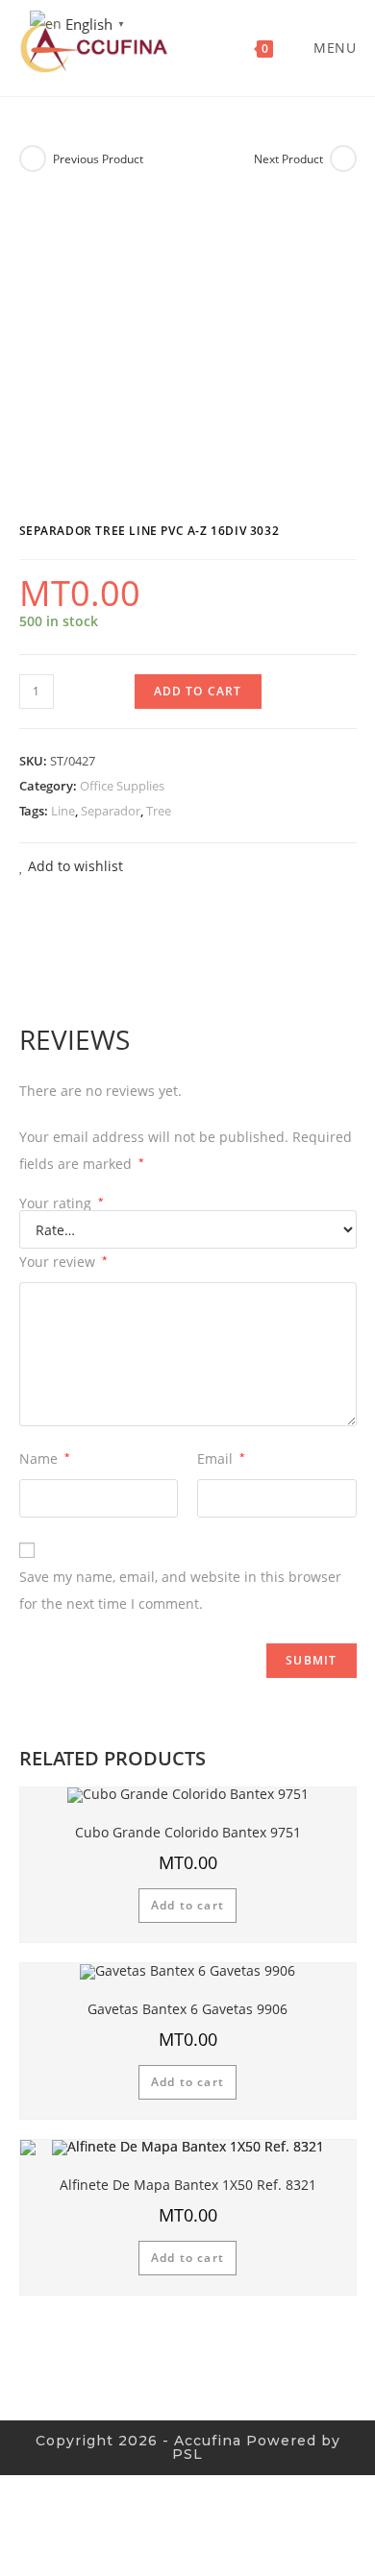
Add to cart (198, 691)
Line (63, 811)
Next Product (288, 159)
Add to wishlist (74, 866)
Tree (159, 811)
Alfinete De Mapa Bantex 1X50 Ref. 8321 (188, 2185)
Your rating (62, 1203)
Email (221, 1458)
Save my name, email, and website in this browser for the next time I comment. (180, 1590)
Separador (111, 811)
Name (45, 1458)
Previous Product (98, 159)
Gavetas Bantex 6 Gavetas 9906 (187, 2009)
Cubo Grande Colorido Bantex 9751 (188, 1832)
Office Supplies (122, 786)
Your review (63, 1262)
